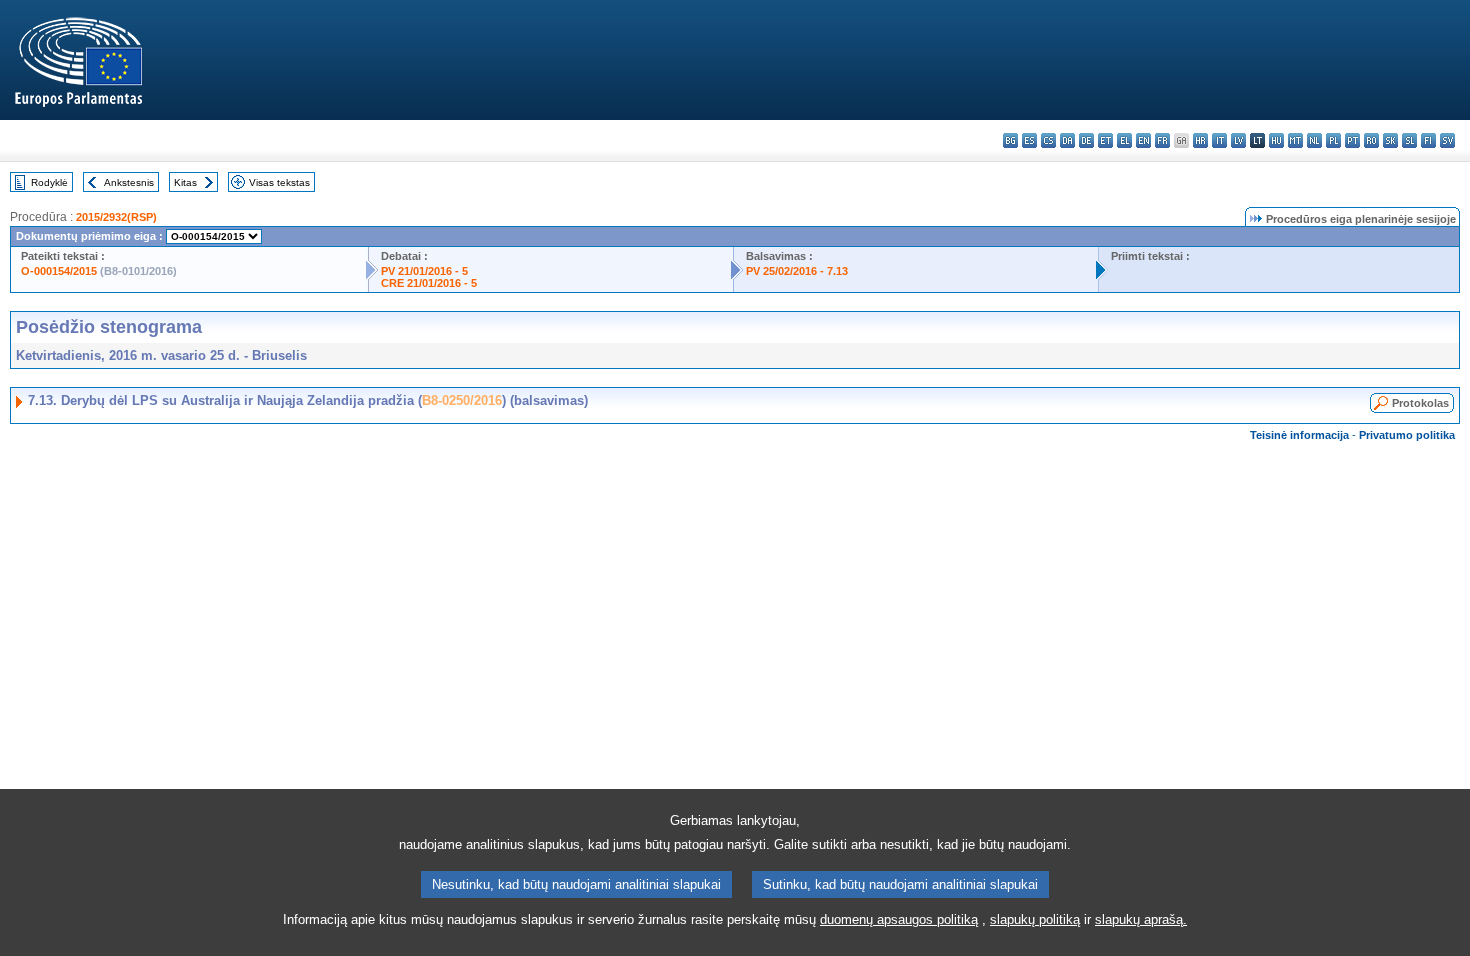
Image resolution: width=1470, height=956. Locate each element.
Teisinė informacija (1299, 435)
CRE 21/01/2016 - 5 (429, 283)
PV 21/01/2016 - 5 (424, 271)
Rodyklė (49, 182)
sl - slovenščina (1409, 140)
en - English (1143, 140)
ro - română (1371, 140)
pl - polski (1333, 140)
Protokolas (1420, 403)
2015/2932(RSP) (116, 217)
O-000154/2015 (59, 271)
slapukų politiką (1035, 919)
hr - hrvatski (1200, 140)
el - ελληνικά (1124, 140)
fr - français (1162, 140)
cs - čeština (1048, 140)
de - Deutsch (1086, 140)
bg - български (1010, 140)
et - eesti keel (1105, 140)
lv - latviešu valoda (1238, 140)
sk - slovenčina (1390, 140)
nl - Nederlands (1314, 140)
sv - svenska (1447, 140)
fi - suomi (1428, 140)
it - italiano (1219, 140)
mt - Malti (1295, 140)
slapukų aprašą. (1141, 919)
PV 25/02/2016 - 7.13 (797, 271)
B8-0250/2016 (462, 400)
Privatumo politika (1407, 435)
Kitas (185, 182)
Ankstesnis (129, 182)
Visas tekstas (279, 182)
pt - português (1352, 140)
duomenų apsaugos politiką (899, 919)
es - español (1029, 140)
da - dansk (1067, 140)
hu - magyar (1276, 140)
